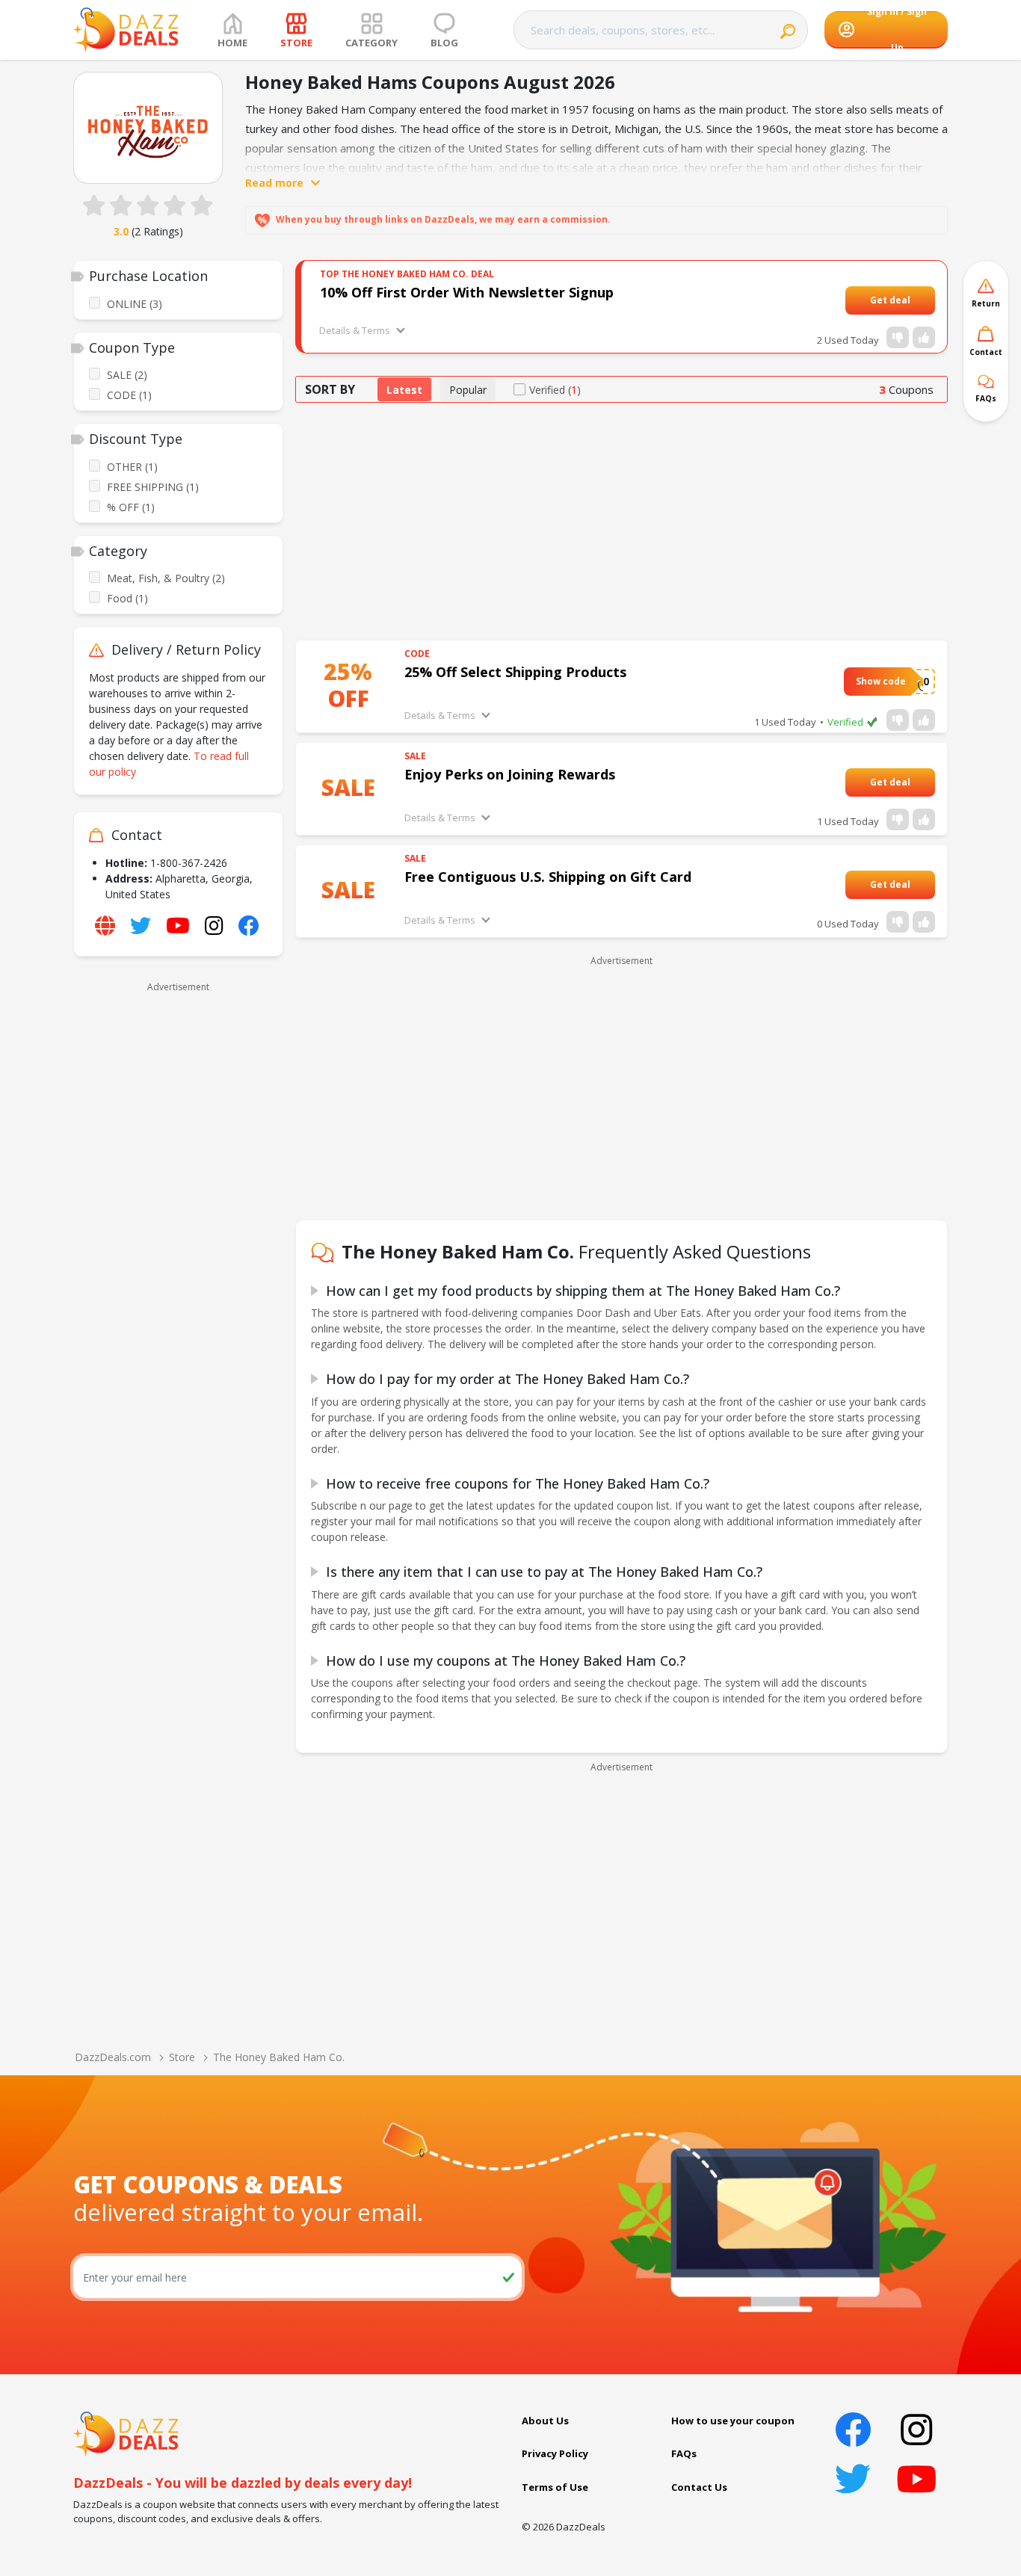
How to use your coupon (733, 2421)
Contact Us (699, 2487)
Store (182, 2057)
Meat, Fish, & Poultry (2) (166, 578)
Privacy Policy (555, 2453)
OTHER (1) (132, 467)
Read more (274, 183)
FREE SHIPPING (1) (153, 487)
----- (919, 300)
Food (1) (127, 598)
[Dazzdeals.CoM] (126, 2433)
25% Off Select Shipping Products (515, 672)
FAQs (684, 2453)
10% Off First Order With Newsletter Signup (467, 292)
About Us (545, 2421)
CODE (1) (129, 395)
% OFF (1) (131, 507)
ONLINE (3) (135, 304)
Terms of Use (555, 2487)
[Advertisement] (178, 1222)
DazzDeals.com (113, 2057)
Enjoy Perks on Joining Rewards (510, 774)
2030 (917, 681)
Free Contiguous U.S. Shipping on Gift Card (548, 877)
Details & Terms (355, 330)
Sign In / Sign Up (897, 30)
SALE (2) (127, 375)
